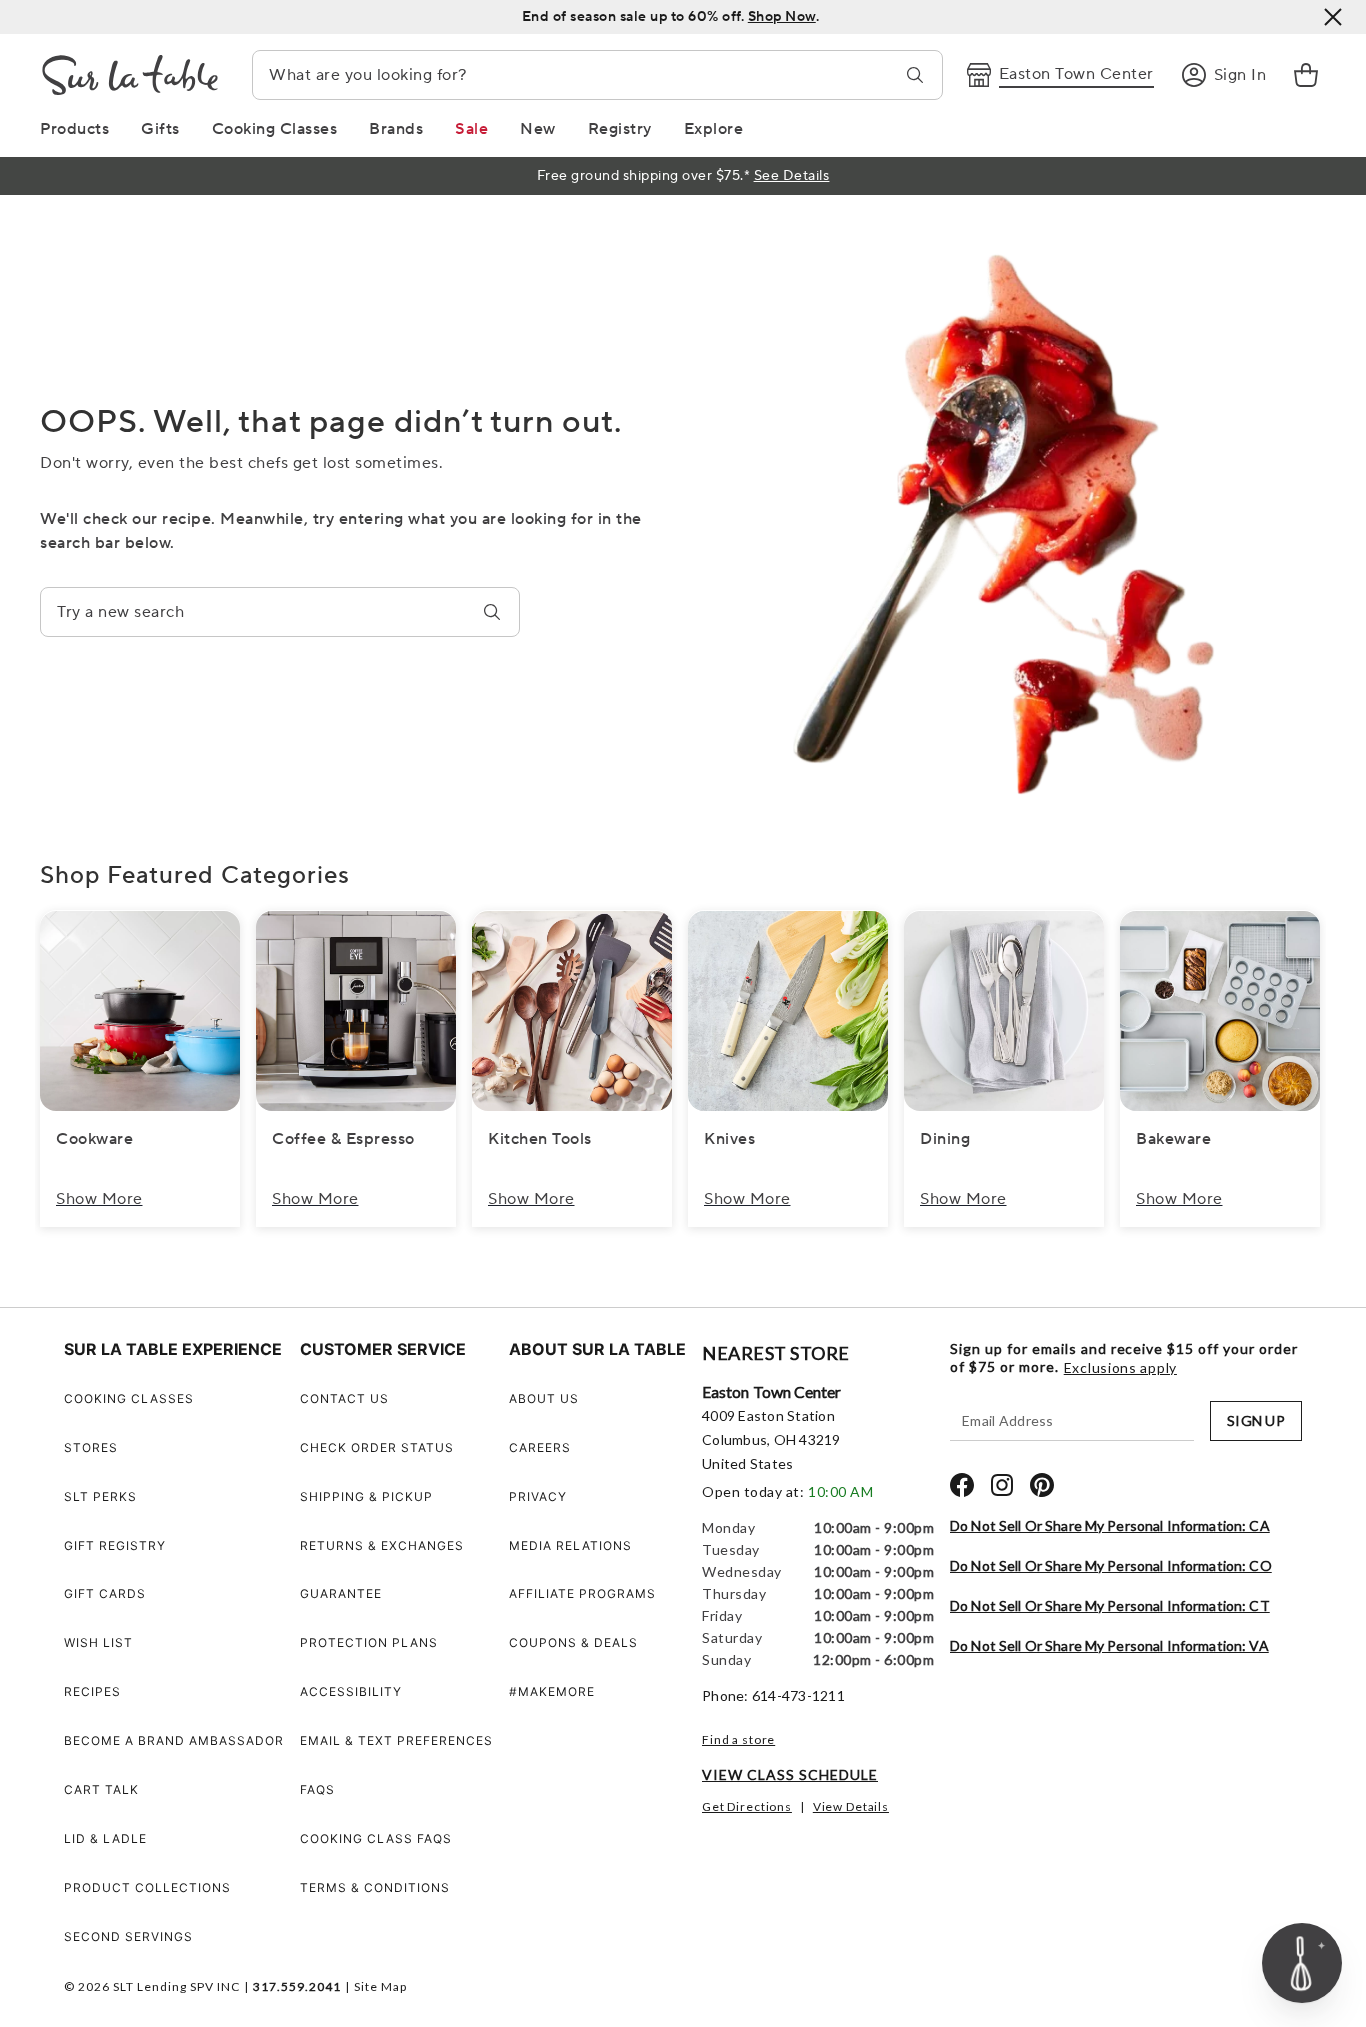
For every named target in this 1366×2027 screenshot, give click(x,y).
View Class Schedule (790, 1774)
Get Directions (747, 1806)
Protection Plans (369, 1642)
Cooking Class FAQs (376, 1838)
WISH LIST (98, 1642)
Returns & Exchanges (382, 1545)
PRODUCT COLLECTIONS (147, 1887)
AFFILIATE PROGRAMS (582, 1593)
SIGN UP (1256, 1420)
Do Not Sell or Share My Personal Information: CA (1110, 1525)
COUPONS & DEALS (573, 1642)
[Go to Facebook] (962, 1485)
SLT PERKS (100, 1496)
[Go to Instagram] (1002, 1485)
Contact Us (344, 1398)
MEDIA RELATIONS (570, 1545)
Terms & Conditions (375, 1887)
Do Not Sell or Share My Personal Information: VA (1109, 1645)
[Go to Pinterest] (1042, 1485)
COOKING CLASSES (129, 1398)
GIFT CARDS (105, 1593)
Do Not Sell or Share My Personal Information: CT (1110, 1605)
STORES (91, 1447)
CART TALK (101, 1789)
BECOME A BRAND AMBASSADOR (174, 1740)
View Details (851, 1806)
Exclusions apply (1120, 1368)
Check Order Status (377, 1447)
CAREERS (540, 1447)
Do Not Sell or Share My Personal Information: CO (1111, 1565)
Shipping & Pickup (366, 1496)
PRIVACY (538, 1496)
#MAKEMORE (552, 1691)
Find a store (738, 1739)
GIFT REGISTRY (115, 1545)
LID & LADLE (105, 1838)
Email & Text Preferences (396, 1740)
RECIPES (92, 1691)
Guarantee (341, 1593)
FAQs (317, 1789)
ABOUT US (544, 1398)
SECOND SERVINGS (128, 1936)
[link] (1306, 75)
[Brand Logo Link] (130, 75)
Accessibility (351, 1691)
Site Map (380, 1986)
